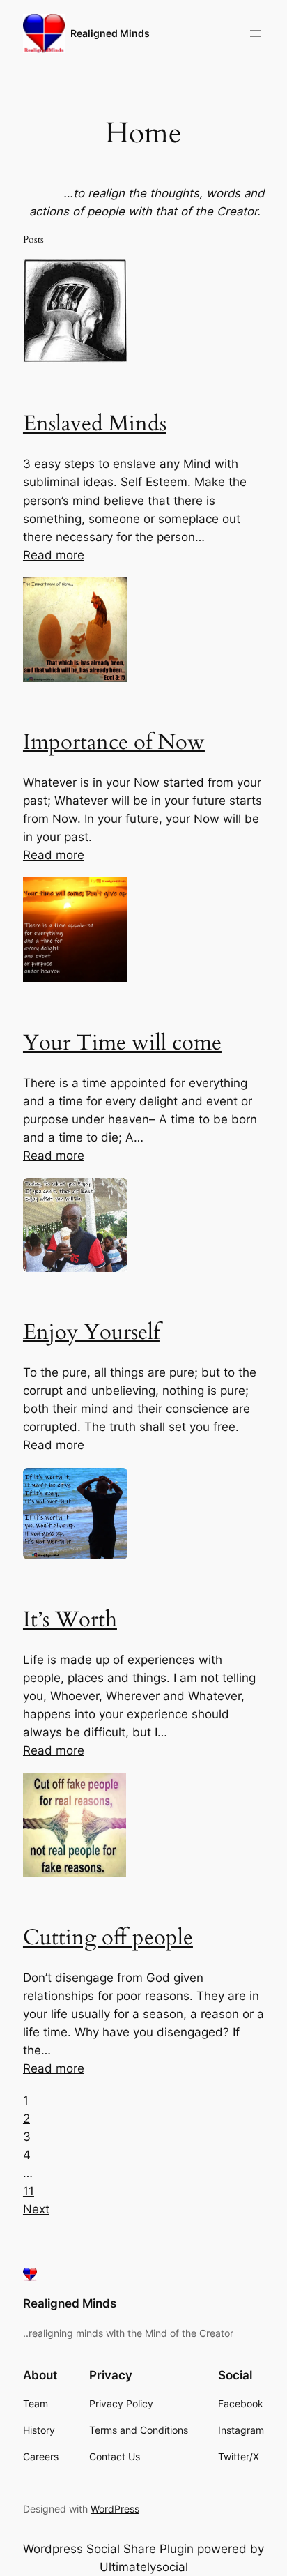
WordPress (115, 2509)
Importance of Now (114, 742)
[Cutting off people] (75, 1873)
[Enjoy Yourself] (75, 1268)
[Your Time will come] (75, 978)
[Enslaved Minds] (75, 359)
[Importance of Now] (75, 678)
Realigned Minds (110, 33)
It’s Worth (70, 1620)
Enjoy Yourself (91, 1332)
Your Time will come (122, 1043)
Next (36, 2209)
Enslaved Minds (95, 424)
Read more (54, 555)
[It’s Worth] (75, 1555)
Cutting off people (108, 1938)
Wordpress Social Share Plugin (110, 2549)
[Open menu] (256, 33)
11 (29, 2191)
